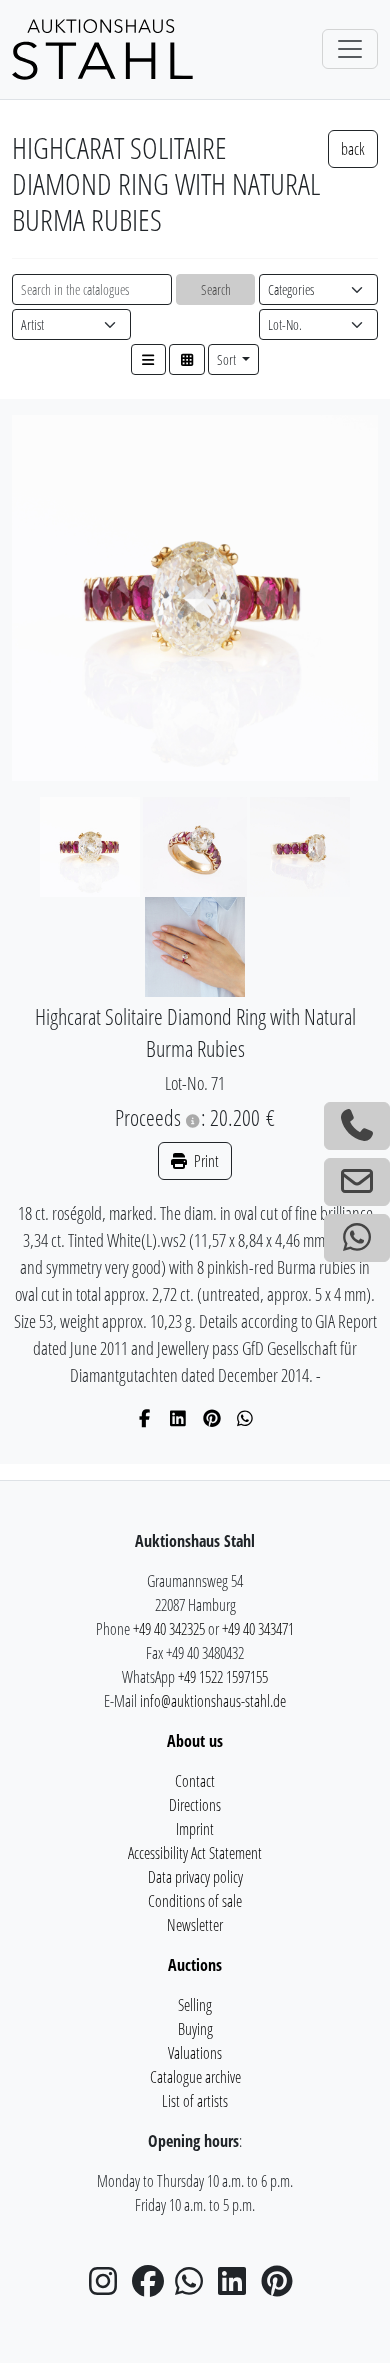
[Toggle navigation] (350, 49)
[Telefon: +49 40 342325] (357, 1126)
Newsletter (195, 1925)
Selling (195, 2005)
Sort (228, 359)
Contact (195, 1781)
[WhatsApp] (245, 1418)
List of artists (195, 2101)
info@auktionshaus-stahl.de (213, 1701)
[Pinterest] (212, 1418)
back (353, 149)
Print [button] (205, 1161)
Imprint (195, 1829)
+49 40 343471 (258, 1629)
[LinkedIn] (178, 1418)
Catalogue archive (195, 2077)
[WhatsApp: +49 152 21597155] (357, 1238)
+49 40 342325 (169, 1629)
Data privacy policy (195, 1877)
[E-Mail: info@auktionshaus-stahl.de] (357, 1182)
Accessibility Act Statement (195, 1853)
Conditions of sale (195, 1901)
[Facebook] (145, 1418)
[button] (149, 359)
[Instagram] (109, 2287)
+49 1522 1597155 (223, 1677)
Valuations (195, 2053)
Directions (195, 1805)
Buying (195, 2029)
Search (216, 289)
